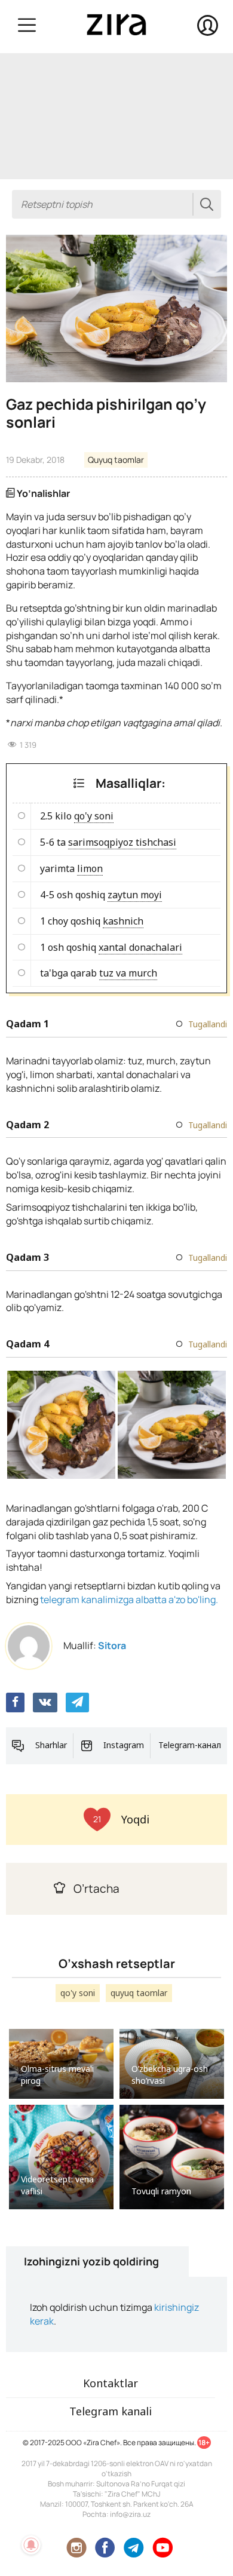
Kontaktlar (111, 2383)
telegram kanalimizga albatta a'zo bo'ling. (129, 1599)
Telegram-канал (190, 1745)
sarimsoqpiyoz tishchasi (122, 842)
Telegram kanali (111, 2411)
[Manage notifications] (31, 2545)
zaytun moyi (135, 895)
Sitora (112, 1645)
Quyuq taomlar (116, 460)
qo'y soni (94, 816)
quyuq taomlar (139, 1993)
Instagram (124, 1745)
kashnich (123, 921)
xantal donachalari (140, 947)
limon (90, 868)
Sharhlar (51, 1745)
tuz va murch (128, 973)
